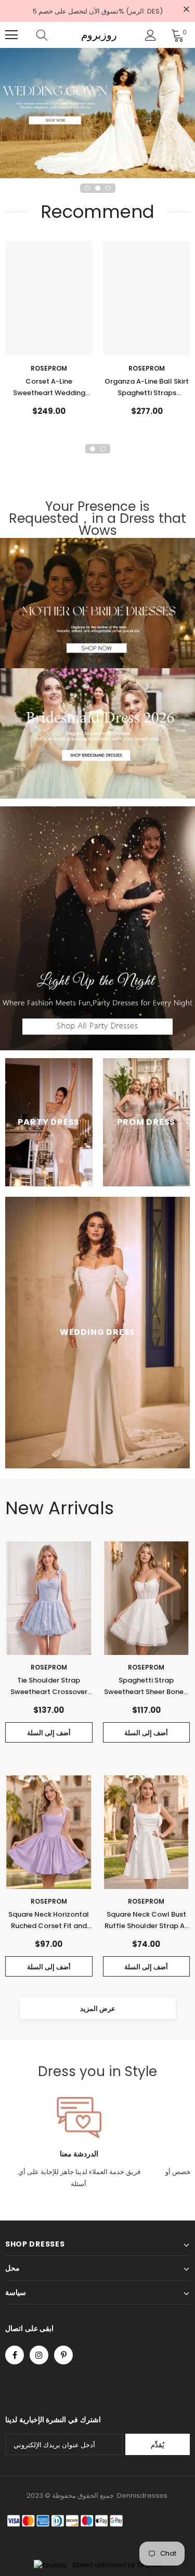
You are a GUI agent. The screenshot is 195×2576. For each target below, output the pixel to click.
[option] (97, 113)
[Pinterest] (63, 2355)
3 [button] (108, 188)
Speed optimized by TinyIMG (116, 2565)
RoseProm (49, 368)
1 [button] (87, 188)
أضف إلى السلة (49, 1733)
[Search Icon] (52, 35)
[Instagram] (39, 2355)
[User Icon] (151, 35)
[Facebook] (15, 2355)
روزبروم (99, 35)
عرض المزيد (98, 2009)
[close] (186, 10)
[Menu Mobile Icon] (11, 35)
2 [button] (98, 188)
